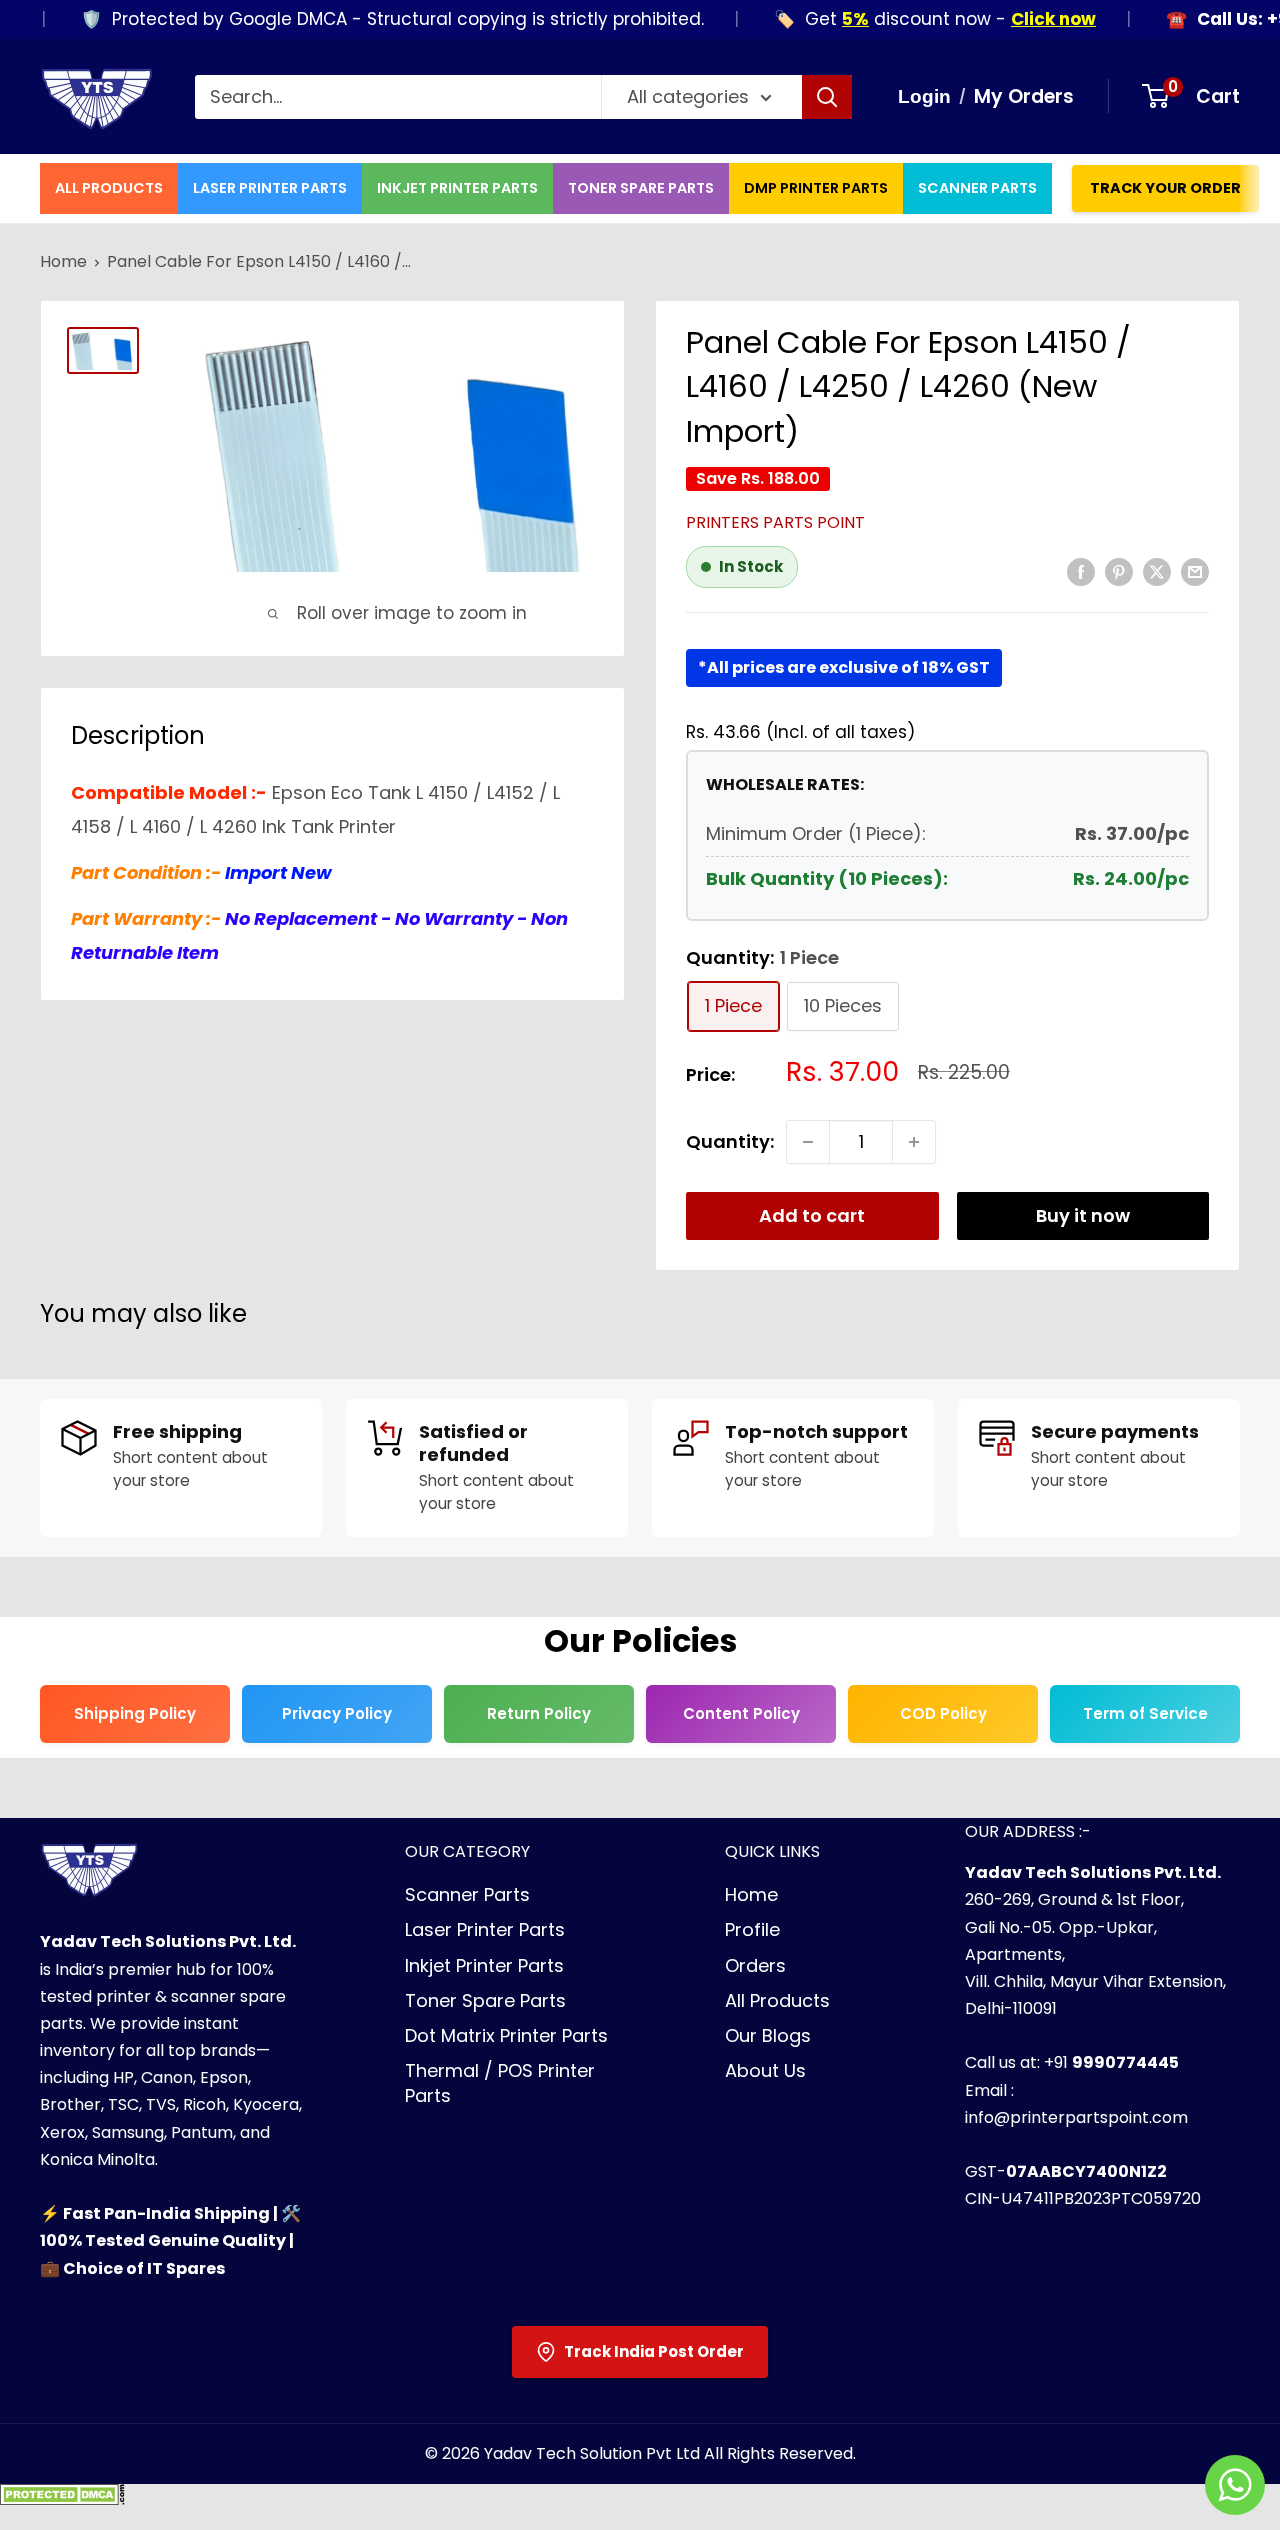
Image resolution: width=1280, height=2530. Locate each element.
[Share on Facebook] (1081, 571)
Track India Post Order (654, 2351)
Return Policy (539, 1713)
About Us (765, 2070)
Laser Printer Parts (270, 188)
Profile (752, 1929)
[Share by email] (1195, 571)
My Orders (1024, 96)
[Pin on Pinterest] (1119, 571)
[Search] (827, 97)
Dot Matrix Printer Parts (506, 2035)
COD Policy (943, 1713)
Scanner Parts (977, 188)
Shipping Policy (135, 1713)
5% (821, 19)
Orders (755, 1965)
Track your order (1165, 188)
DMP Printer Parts (816, 188)
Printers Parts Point (775, 522)
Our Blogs (768, 2035)
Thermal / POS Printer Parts (500, 2083)
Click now (1019, 19)
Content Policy (741, 1713)
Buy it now (1083, 1215)
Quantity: (730, 1141)
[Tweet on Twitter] (1157, 571)
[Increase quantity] (914, 1142)
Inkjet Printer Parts (457, 188)
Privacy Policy (337, 1713)
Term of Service (1145, 1713)
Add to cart (812, 1215)
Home (63, 261)
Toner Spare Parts (641, 188)
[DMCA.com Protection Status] (62, 2500)
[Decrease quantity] (808, 1142)
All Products (109, 188)
